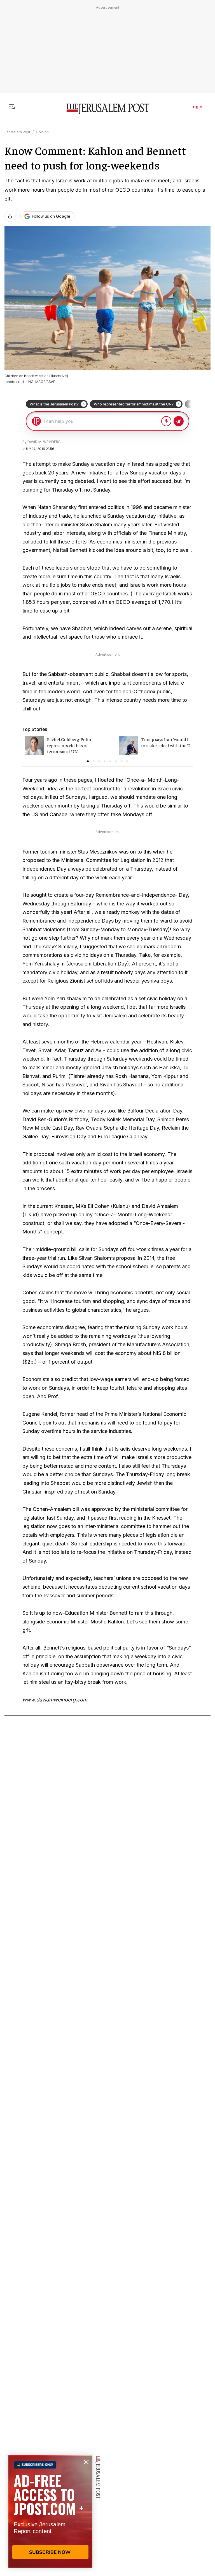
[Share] (10, 216)
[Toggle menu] (12, 107)
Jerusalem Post (17, 132)
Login (196, 107)
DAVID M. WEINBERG (44, 442)
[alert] (50, 2511)
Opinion (42, 132)
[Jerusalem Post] (107, 109)
